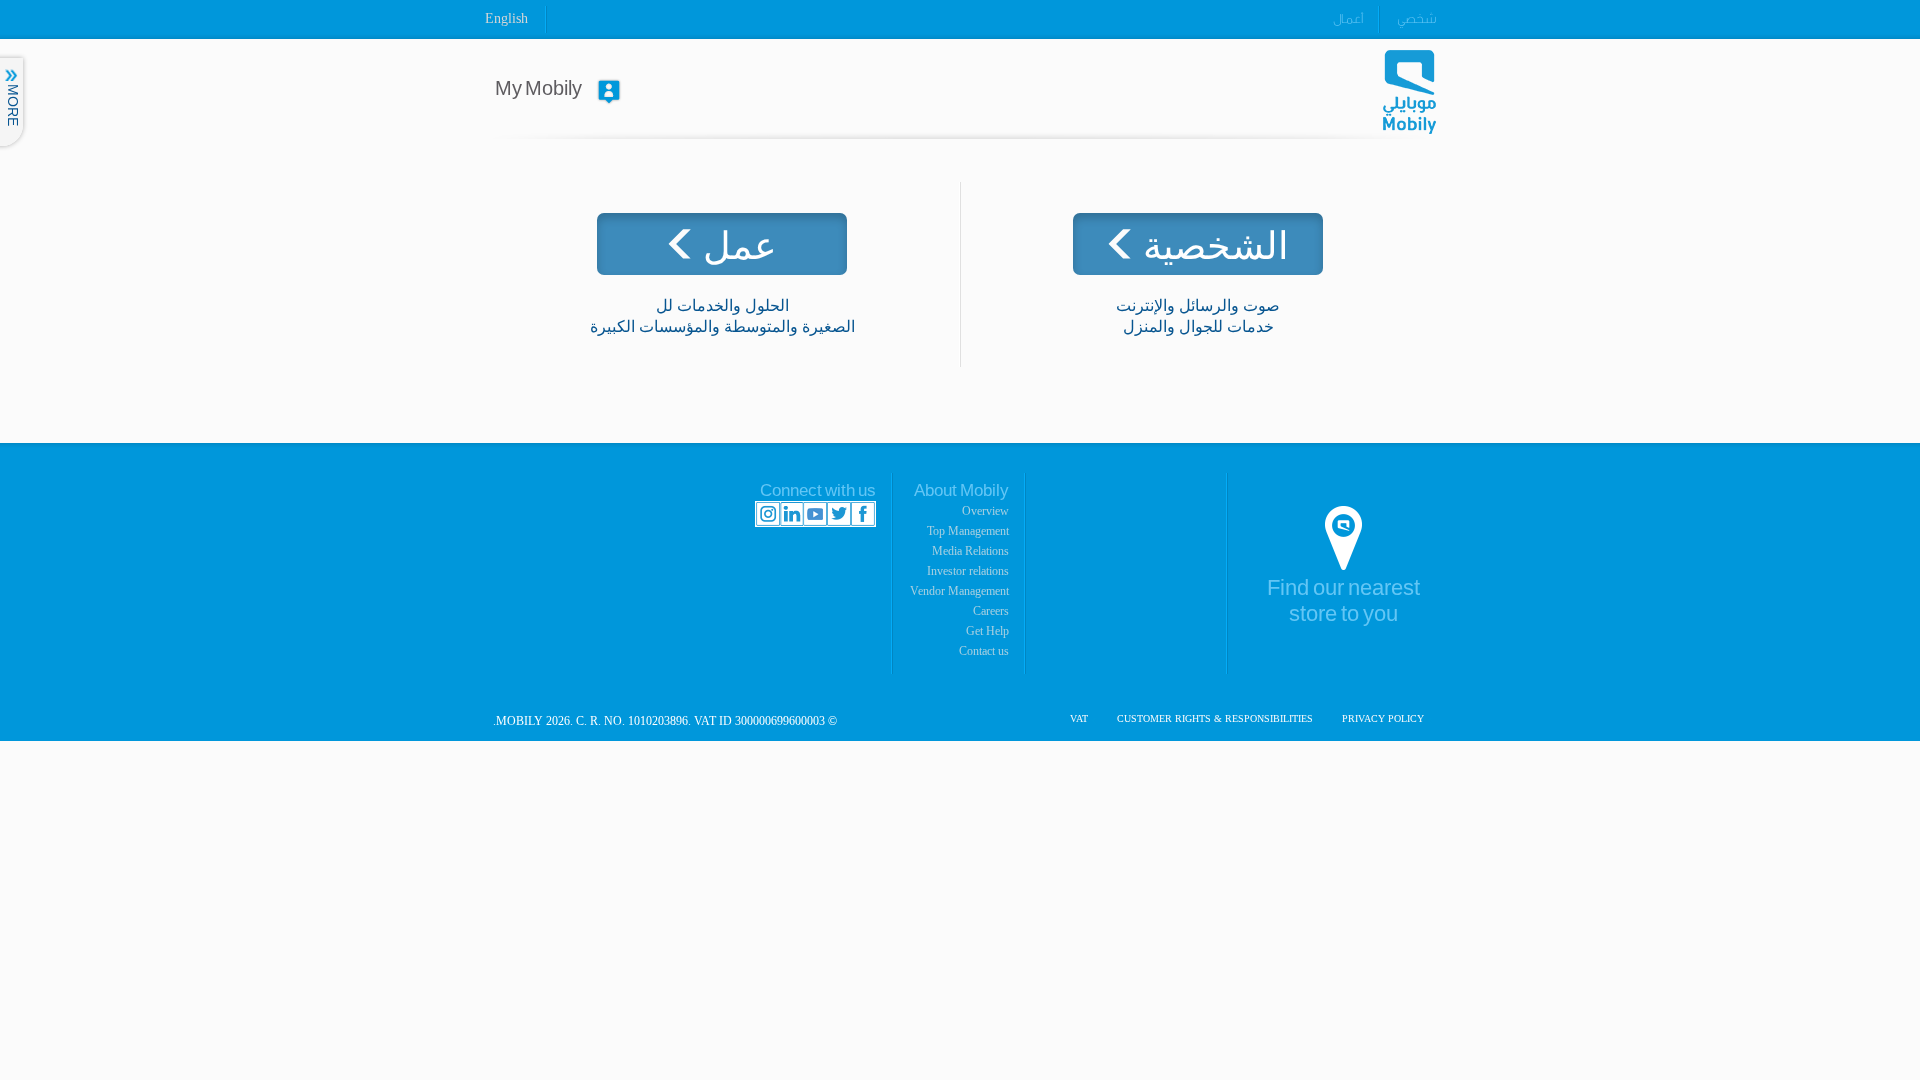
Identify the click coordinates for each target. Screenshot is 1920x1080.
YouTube (815, 514)
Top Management (968, 531)
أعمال (1348, 18)
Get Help (987, 631)
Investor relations (968, 571)
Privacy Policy (1383, 719)
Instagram (768, 514)
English (506, 18)
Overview (985, 511)
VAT (1079, 719)
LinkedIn (791, 514)
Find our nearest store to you (1343, 601)
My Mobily (538, 89)
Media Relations (970, 551)
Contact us (984, 651)
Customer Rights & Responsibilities (1215, 719)
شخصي (1416, 18)
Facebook (863, 514)
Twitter (839, 514)
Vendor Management (959, 591)
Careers (991, 611)
